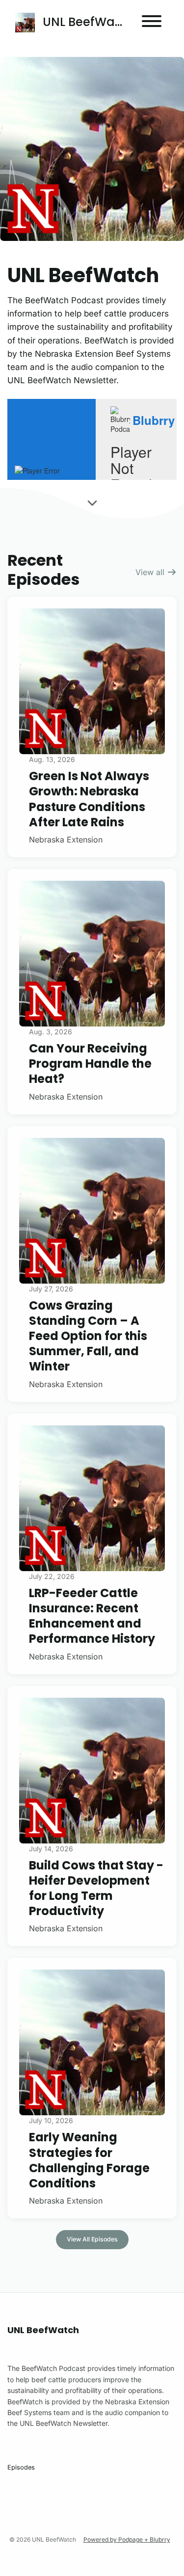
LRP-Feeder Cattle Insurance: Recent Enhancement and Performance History (92, 1616)
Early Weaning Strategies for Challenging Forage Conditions (89, 2160)
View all (151, 572)
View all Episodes (92, 2239)
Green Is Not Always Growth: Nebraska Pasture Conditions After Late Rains (89, 799)
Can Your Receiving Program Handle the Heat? (90, 1064)
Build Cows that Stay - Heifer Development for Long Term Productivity (96, 1888)
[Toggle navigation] (152, 23)
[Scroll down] (92, 501)
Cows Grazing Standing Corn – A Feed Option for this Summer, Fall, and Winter (88, 1336)
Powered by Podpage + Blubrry (127, 2539)
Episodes (21, 2467)
